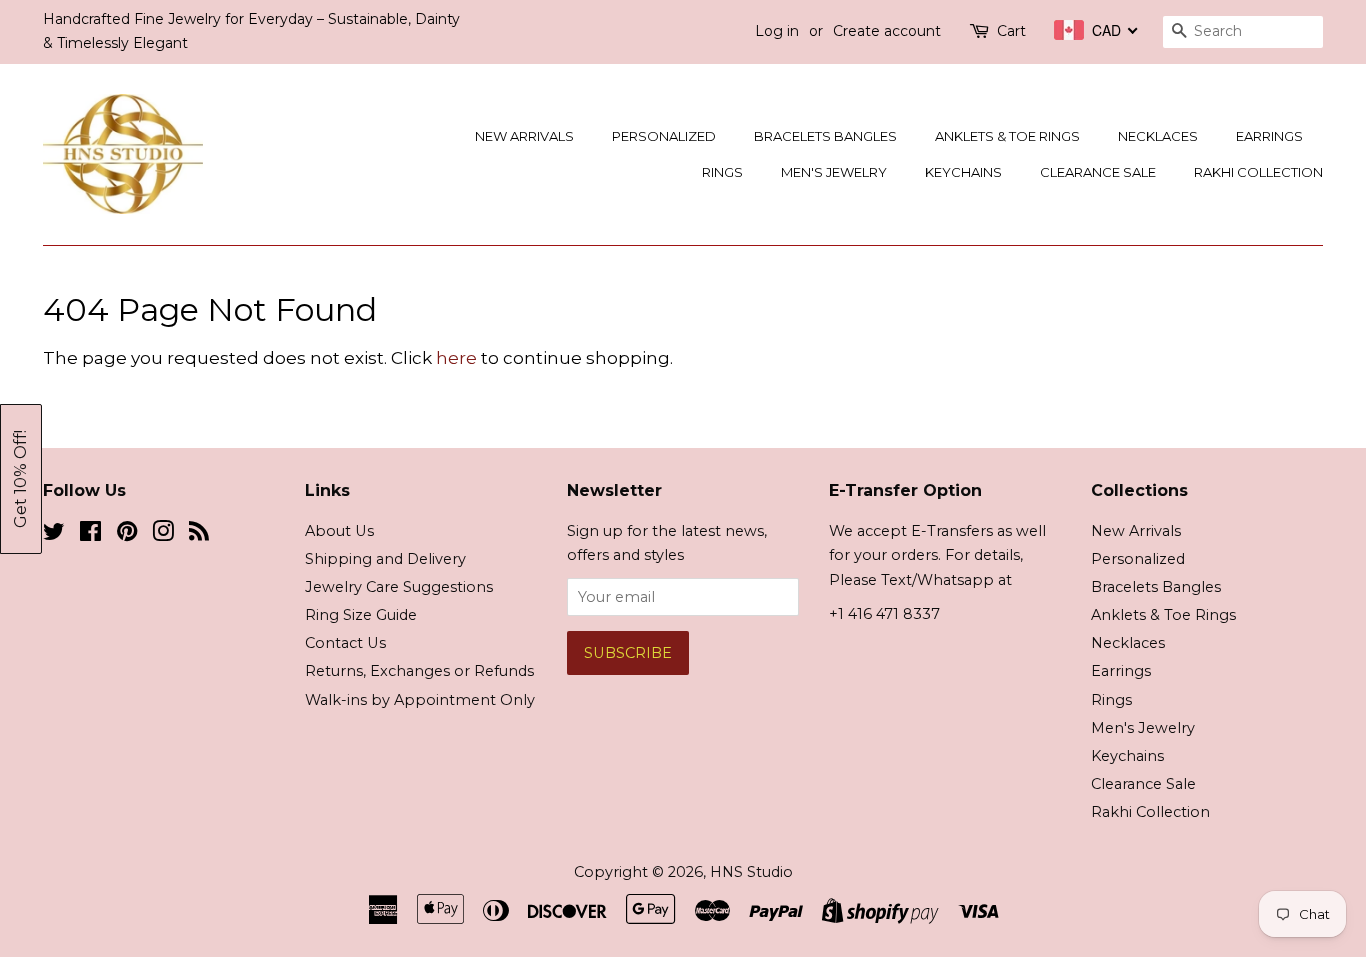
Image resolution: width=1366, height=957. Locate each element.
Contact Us (345, 643)
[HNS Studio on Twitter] (54, 535)
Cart (1011, 31)
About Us (339, 531)
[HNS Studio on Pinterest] (127, 535)
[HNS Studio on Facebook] (90, 535)
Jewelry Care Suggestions (399, 587)
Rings (722, 172)
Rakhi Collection (1258, 172)
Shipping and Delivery (385, 559)
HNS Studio (751, 872)
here (456, 358)
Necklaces (1158, 136)
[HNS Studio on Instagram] (163, 535)
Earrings (1269, 136)
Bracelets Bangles (825, 136)
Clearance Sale (1098, 172)
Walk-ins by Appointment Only (420, 700)
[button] (21, 479)
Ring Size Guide (361, 615)
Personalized (664, 136)
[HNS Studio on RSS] (199, 535)
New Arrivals (524, 136)
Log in (777, 31)
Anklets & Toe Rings (1007, 136)
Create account (887, 31)
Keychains (963, 172)
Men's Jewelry (834, 172)
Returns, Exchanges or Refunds (419, 671)
